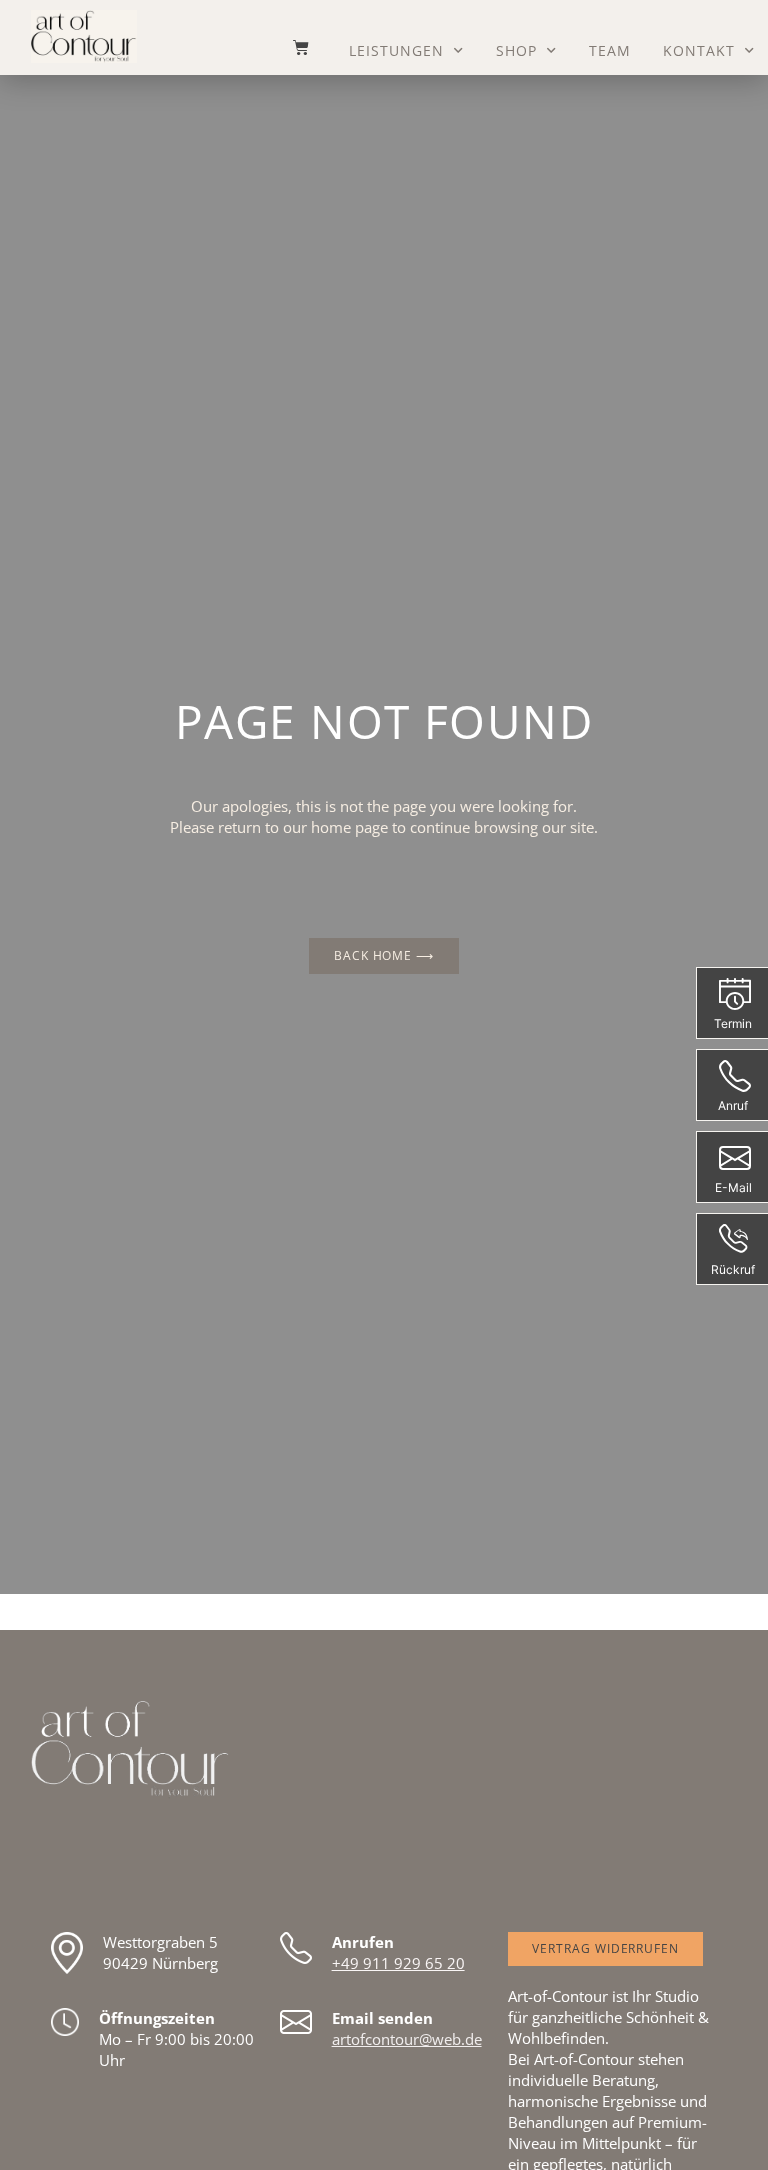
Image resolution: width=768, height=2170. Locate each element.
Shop (516, 50)
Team (610, 50)
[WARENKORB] (291, 47)
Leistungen (396, 50)
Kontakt (699, 50)
